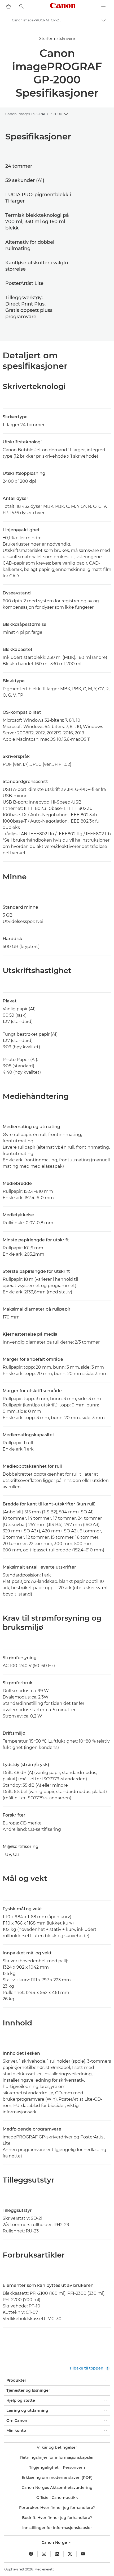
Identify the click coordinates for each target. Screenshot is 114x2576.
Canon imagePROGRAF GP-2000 (34, 114)
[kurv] (8, 6)
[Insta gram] (44, 2554)
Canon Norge (55, 2542)
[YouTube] (83, 2554)
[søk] (21, 6)
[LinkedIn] (57, 2554)
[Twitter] (70, 2554)
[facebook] (31, 2554)
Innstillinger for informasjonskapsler (57, 2528)
